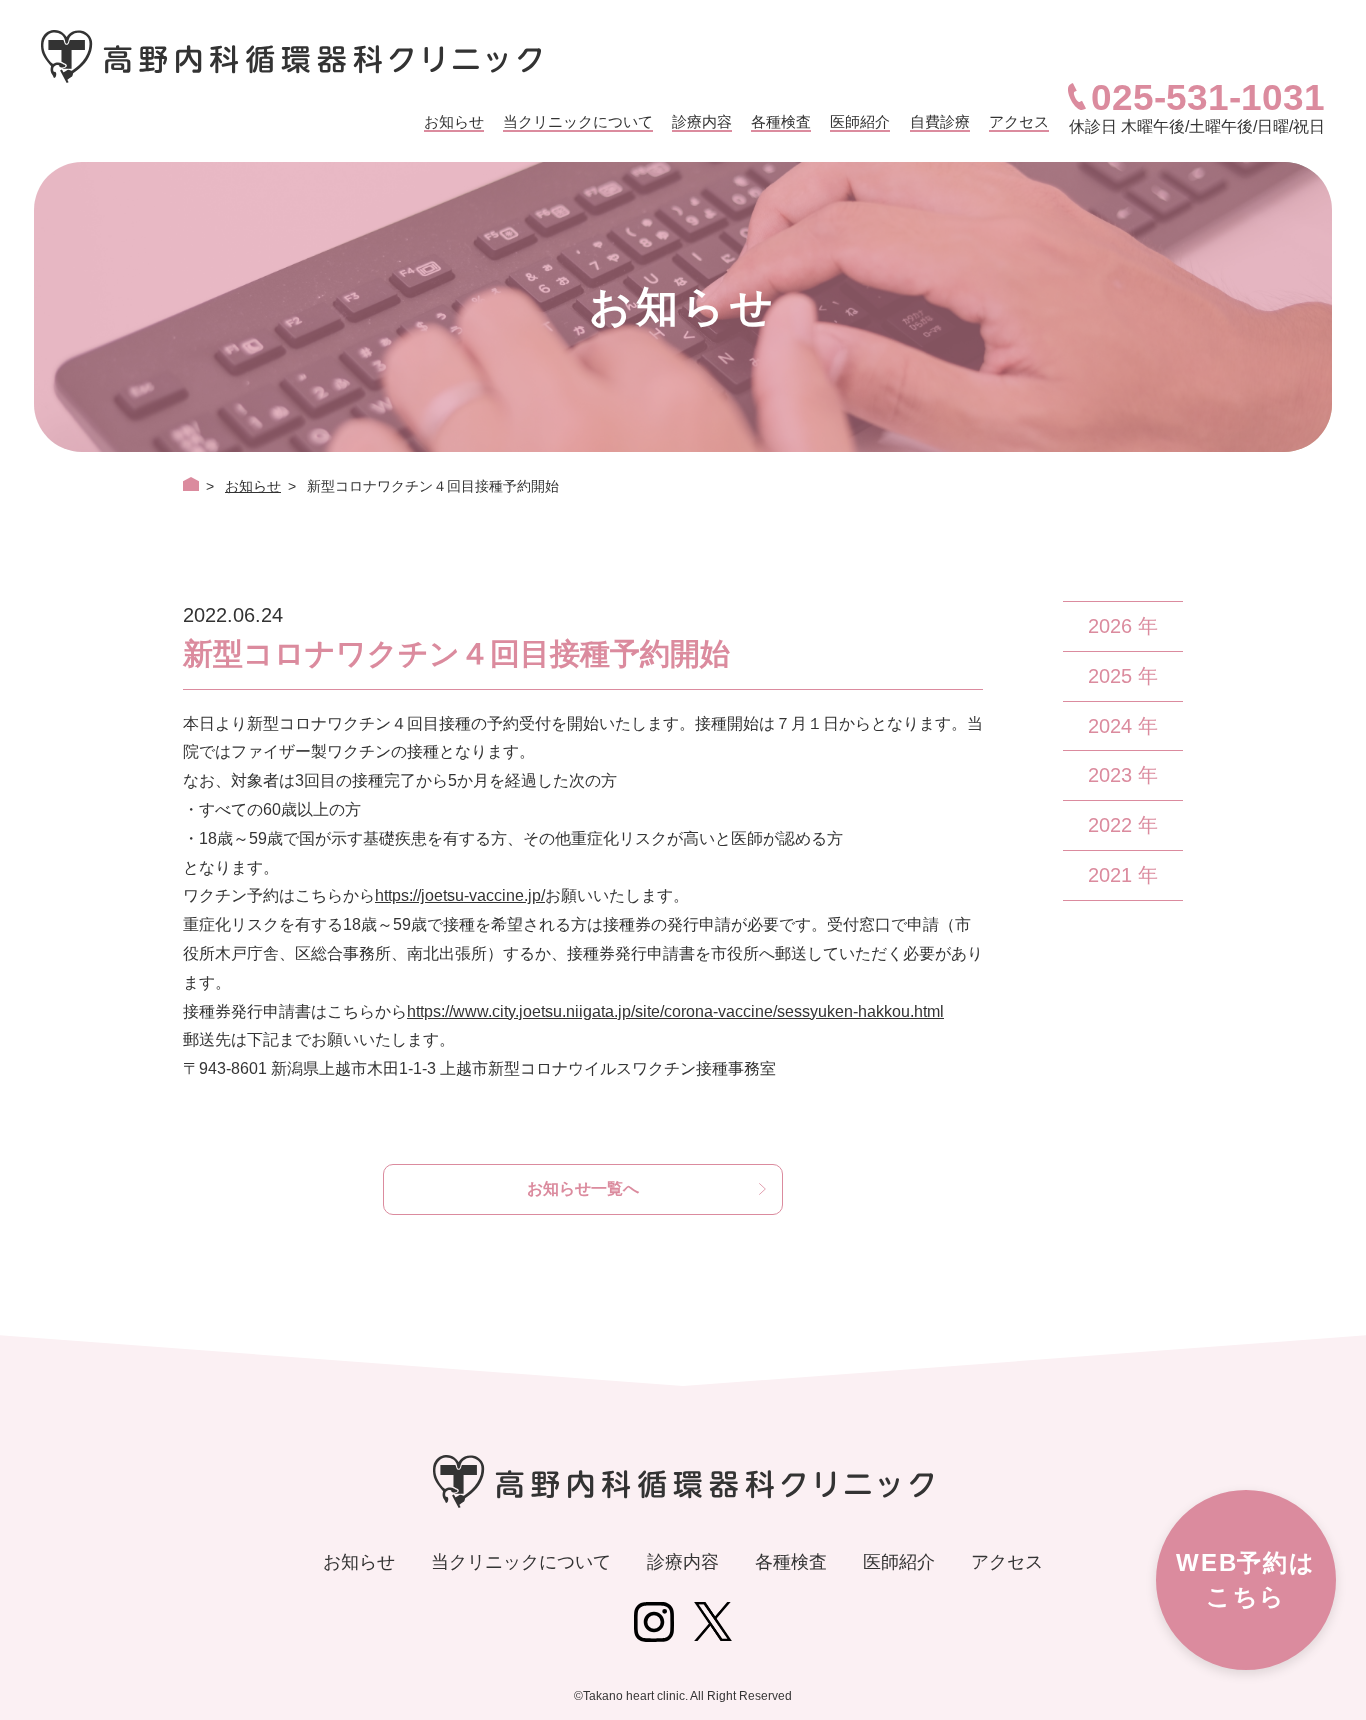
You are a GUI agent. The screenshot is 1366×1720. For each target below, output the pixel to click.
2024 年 (1123, 726)
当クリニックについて (578, 121)
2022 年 (1123, 825)
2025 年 (1123, 676)
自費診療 (940, 121)
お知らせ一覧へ (583, 1188)
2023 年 (1123, 775)
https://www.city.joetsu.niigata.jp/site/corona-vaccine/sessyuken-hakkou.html (675, 1011)
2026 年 (1123, 626)
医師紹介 (860, 121)
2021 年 (1123, 875)
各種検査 (781, 121)
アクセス (1019, 121)
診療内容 (702, 121)
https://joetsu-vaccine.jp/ (460, 895)
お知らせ (454, 121)
